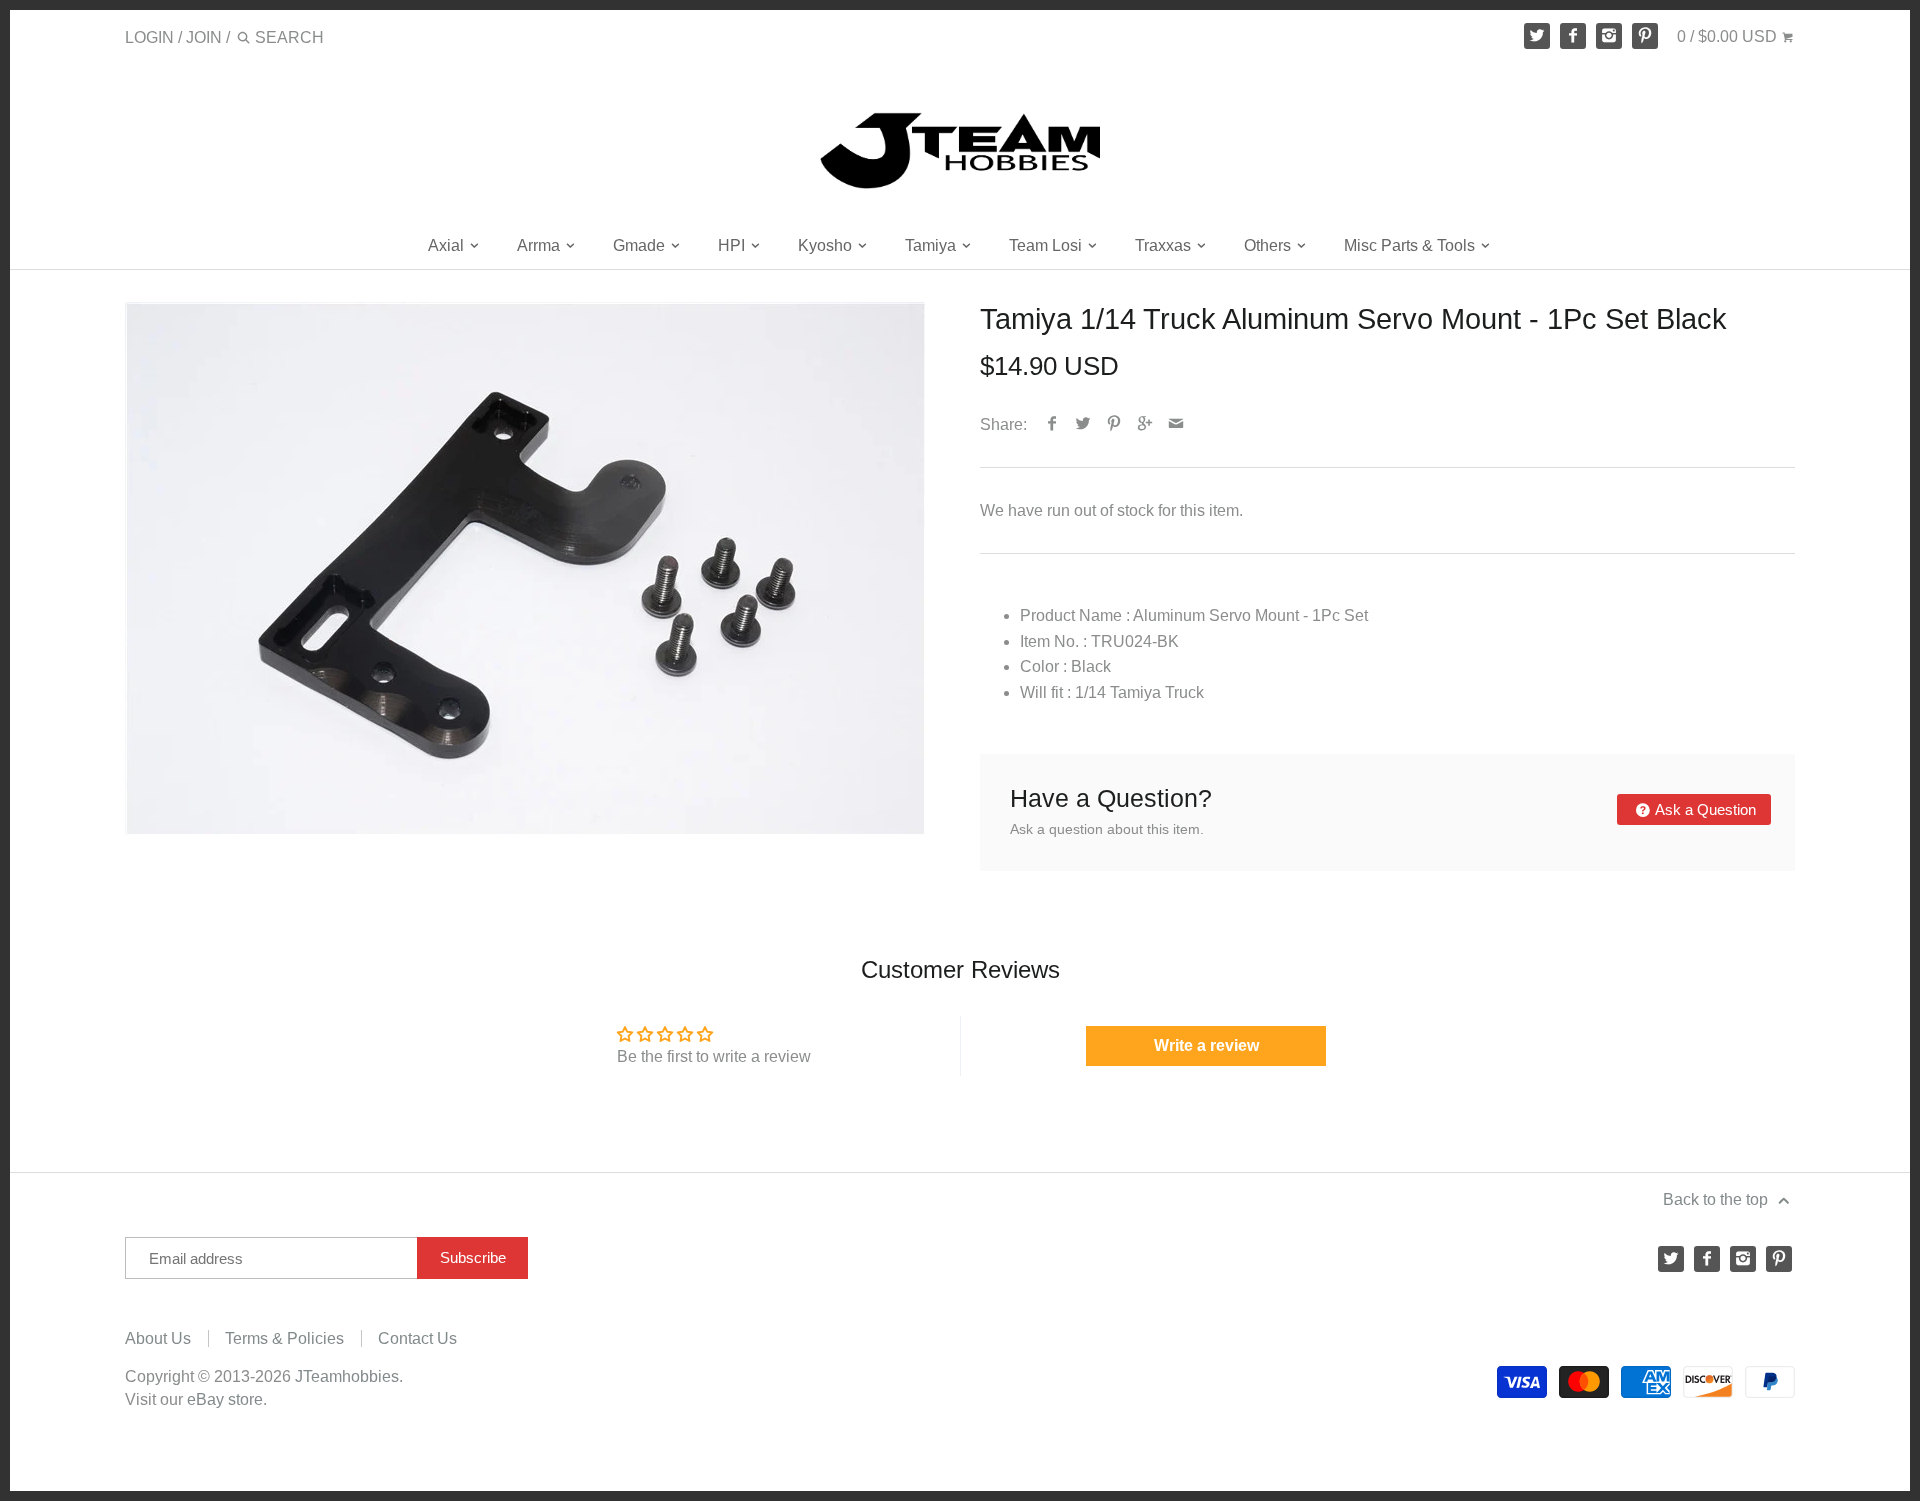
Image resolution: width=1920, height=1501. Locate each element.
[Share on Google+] (1145, 424)
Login (149, 37)
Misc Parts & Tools (1411, 245)
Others (1269, 245)
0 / (1727, 36)
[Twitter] (1537, 36)
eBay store (225, 1399)
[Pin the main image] (1114, 424)
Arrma (540, 245)
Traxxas (1165, 245)
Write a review (1206, 1045)
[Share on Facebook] (1052, 424)
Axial (448, 245)
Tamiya (932, 245)
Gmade (641, 245)
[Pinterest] (1645, 36)
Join (204, 37)
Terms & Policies (284, 1338)
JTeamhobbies (347, 1376)
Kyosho (827, 245)
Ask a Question (1704, 809)
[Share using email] (1176, 424)
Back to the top (1717, 1199)
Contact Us (417, 1338)
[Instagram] (1609, 36)
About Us (158, 1338)
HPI (733, 245)
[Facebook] (1573, 36)
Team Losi (1047, 245)
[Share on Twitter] (1083, 424)
